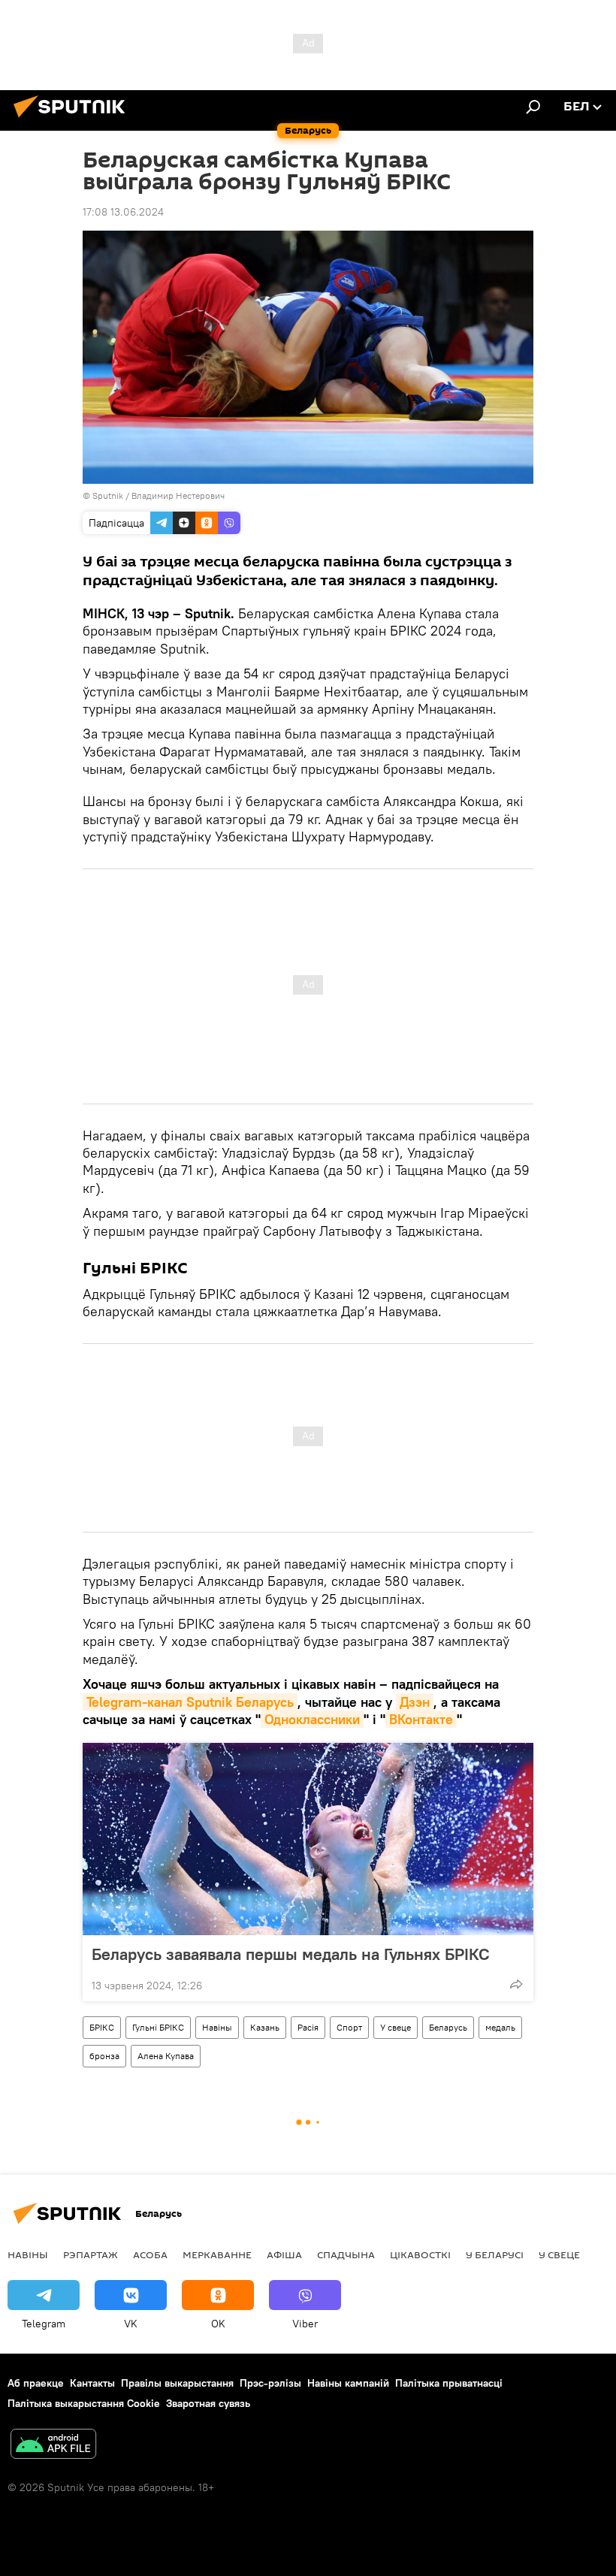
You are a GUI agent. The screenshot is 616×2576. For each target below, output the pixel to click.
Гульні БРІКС (158, 2027)
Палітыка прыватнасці (449, 2383)
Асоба (150, 2254)
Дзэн (415, 1702)
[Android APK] (53, 2446)
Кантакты (92, 2383)
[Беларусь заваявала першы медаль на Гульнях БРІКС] (308, 1839)
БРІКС (102, 2027)
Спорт (349, 2027)
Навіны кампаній (348, 2383)
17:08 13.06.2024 (123, 212)
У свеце (396, 2027)
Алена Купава (166, 2056)
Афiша (284, 2254)
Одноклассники (312, 1719)
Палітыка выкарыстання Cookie (84, 2403)
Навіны (217, 2027)
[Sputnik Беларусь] (74, 119)
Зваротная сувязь (208, 2403)
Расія (308, 2027)
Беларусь (448, 2027)
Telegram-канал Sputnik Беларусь (190, 1702)
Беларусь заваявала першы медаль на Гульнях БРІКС (291, 1954)
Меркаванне (217, 2254)
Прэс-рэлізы (270, 2383)
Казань (265, 2027)
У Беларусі (495, 2254)
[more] (516, 1984)
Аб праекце (36, 2383)
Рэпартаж (91, 2254)
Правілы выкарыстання (177, 2383)
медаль (500, 2027)
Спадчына (346, 2254)
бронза (104, 2056)
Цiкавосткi (420, 2254)
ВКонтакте (421, 1719)
